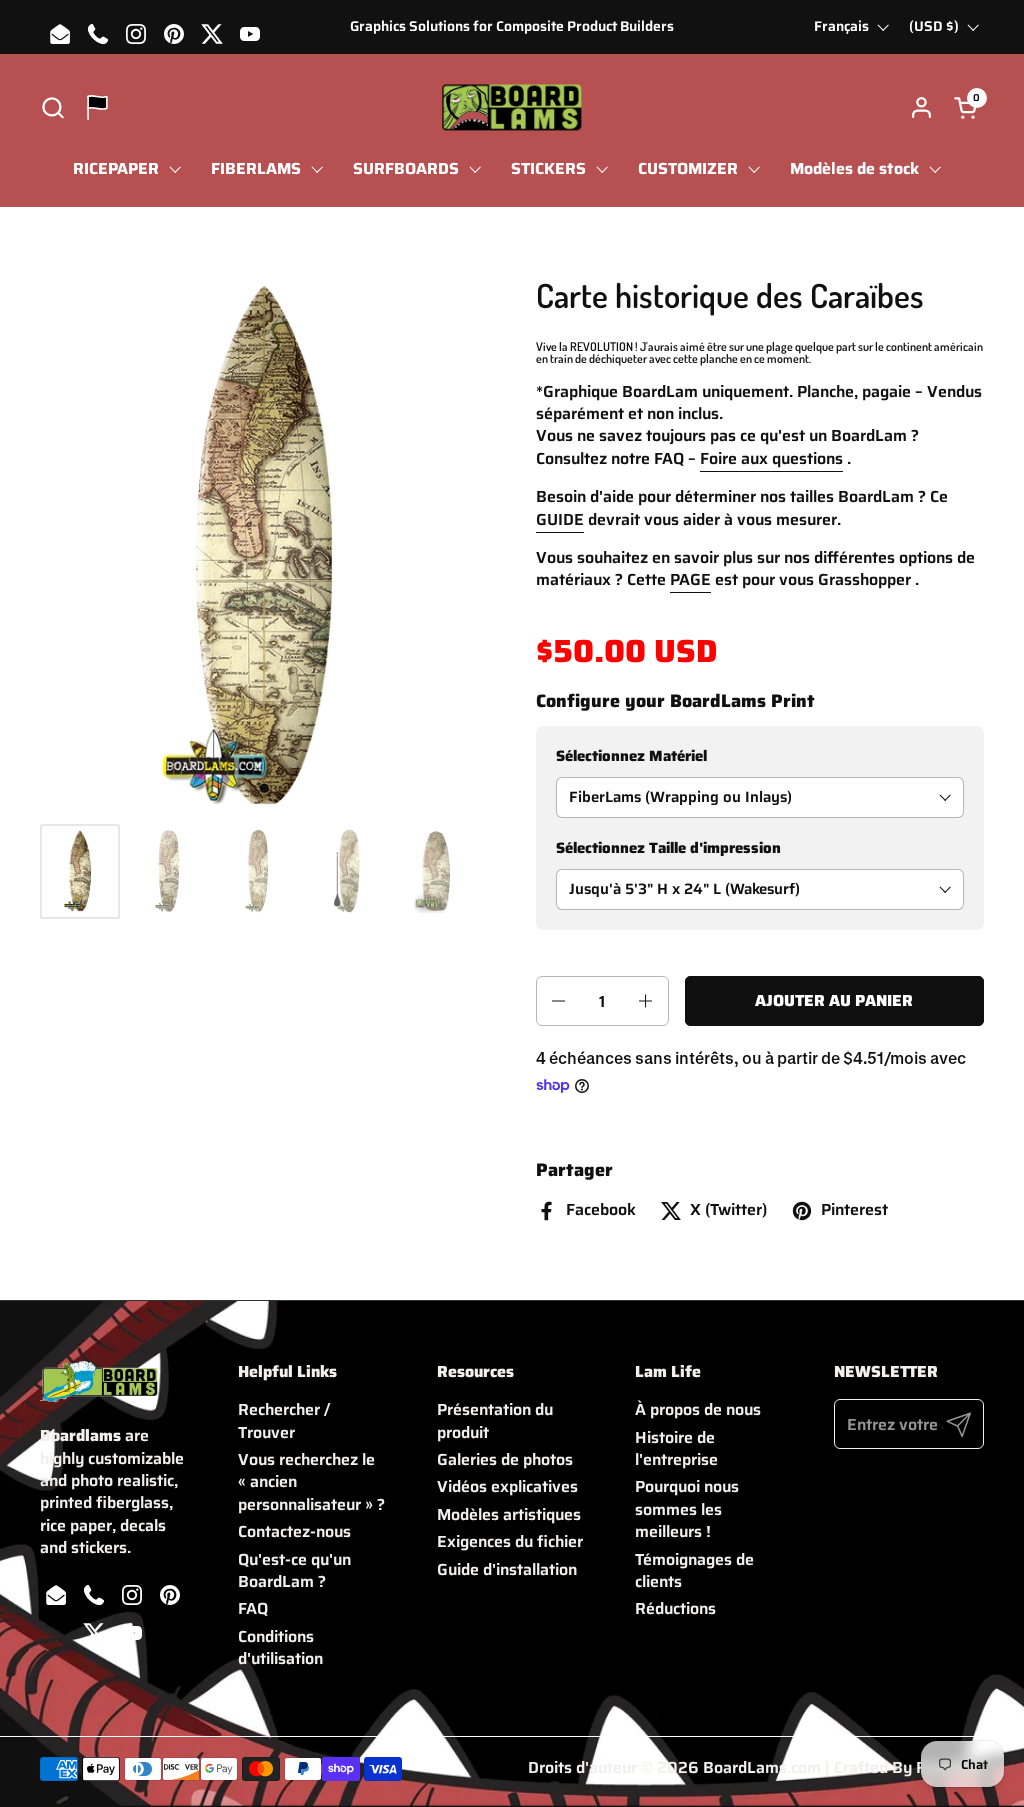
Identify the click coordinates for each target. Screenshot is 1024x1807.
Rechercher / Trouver (284, 1420)
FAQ (253, 1608)
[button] (52, 107)
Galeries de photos (505, 1459)
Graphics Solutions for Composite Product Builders (512, 26)
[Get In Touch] (97, 107)
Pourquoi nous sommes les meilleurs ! (687, 1509)
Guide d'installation (507, 1569)
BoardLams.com (762, 1767)
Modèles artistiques (509, 1514)
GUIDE (560, 519)
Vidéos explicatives (507, 1486)
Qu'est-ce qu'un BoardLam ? (294, 1570)
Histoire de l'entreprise (676, 1448)
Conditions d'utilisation (280, 1647)
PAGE (690, 579)
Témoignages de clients (694, 1570)
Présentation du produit (495, 1420)
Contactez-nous (294, 1531)
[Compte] (921, 107)
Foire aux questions (771, 458)
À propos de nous (698, 1409)
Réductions (675, 1608)
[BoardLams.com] (511, 107)
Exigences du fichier (510, 1541)
